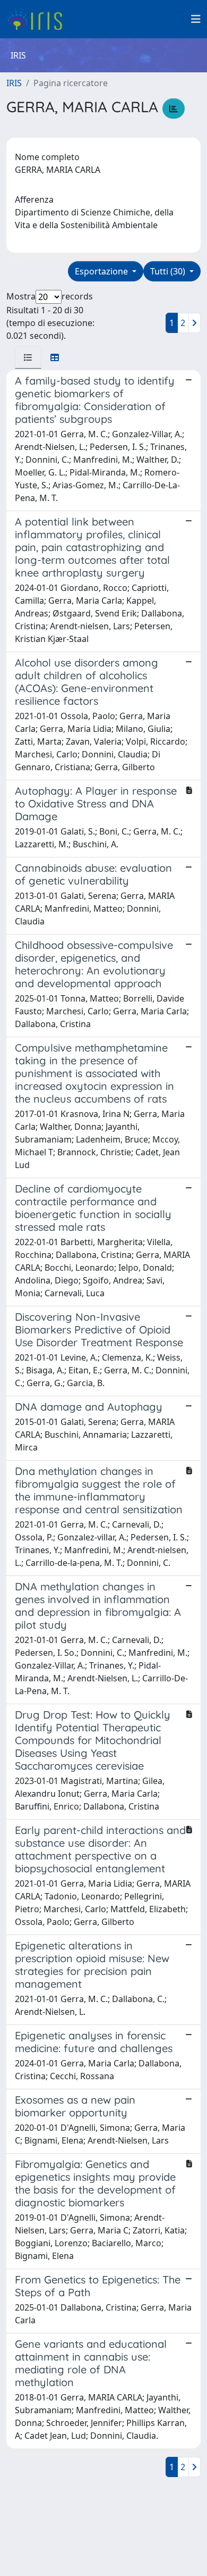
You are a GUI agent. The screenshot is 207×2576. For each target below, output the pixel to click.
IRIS (14, 83)
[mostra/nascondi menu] (196, 19)
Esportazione (102, 271)
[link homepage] (38, 19)
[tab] (28, 357)
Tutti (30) (169, 271)
